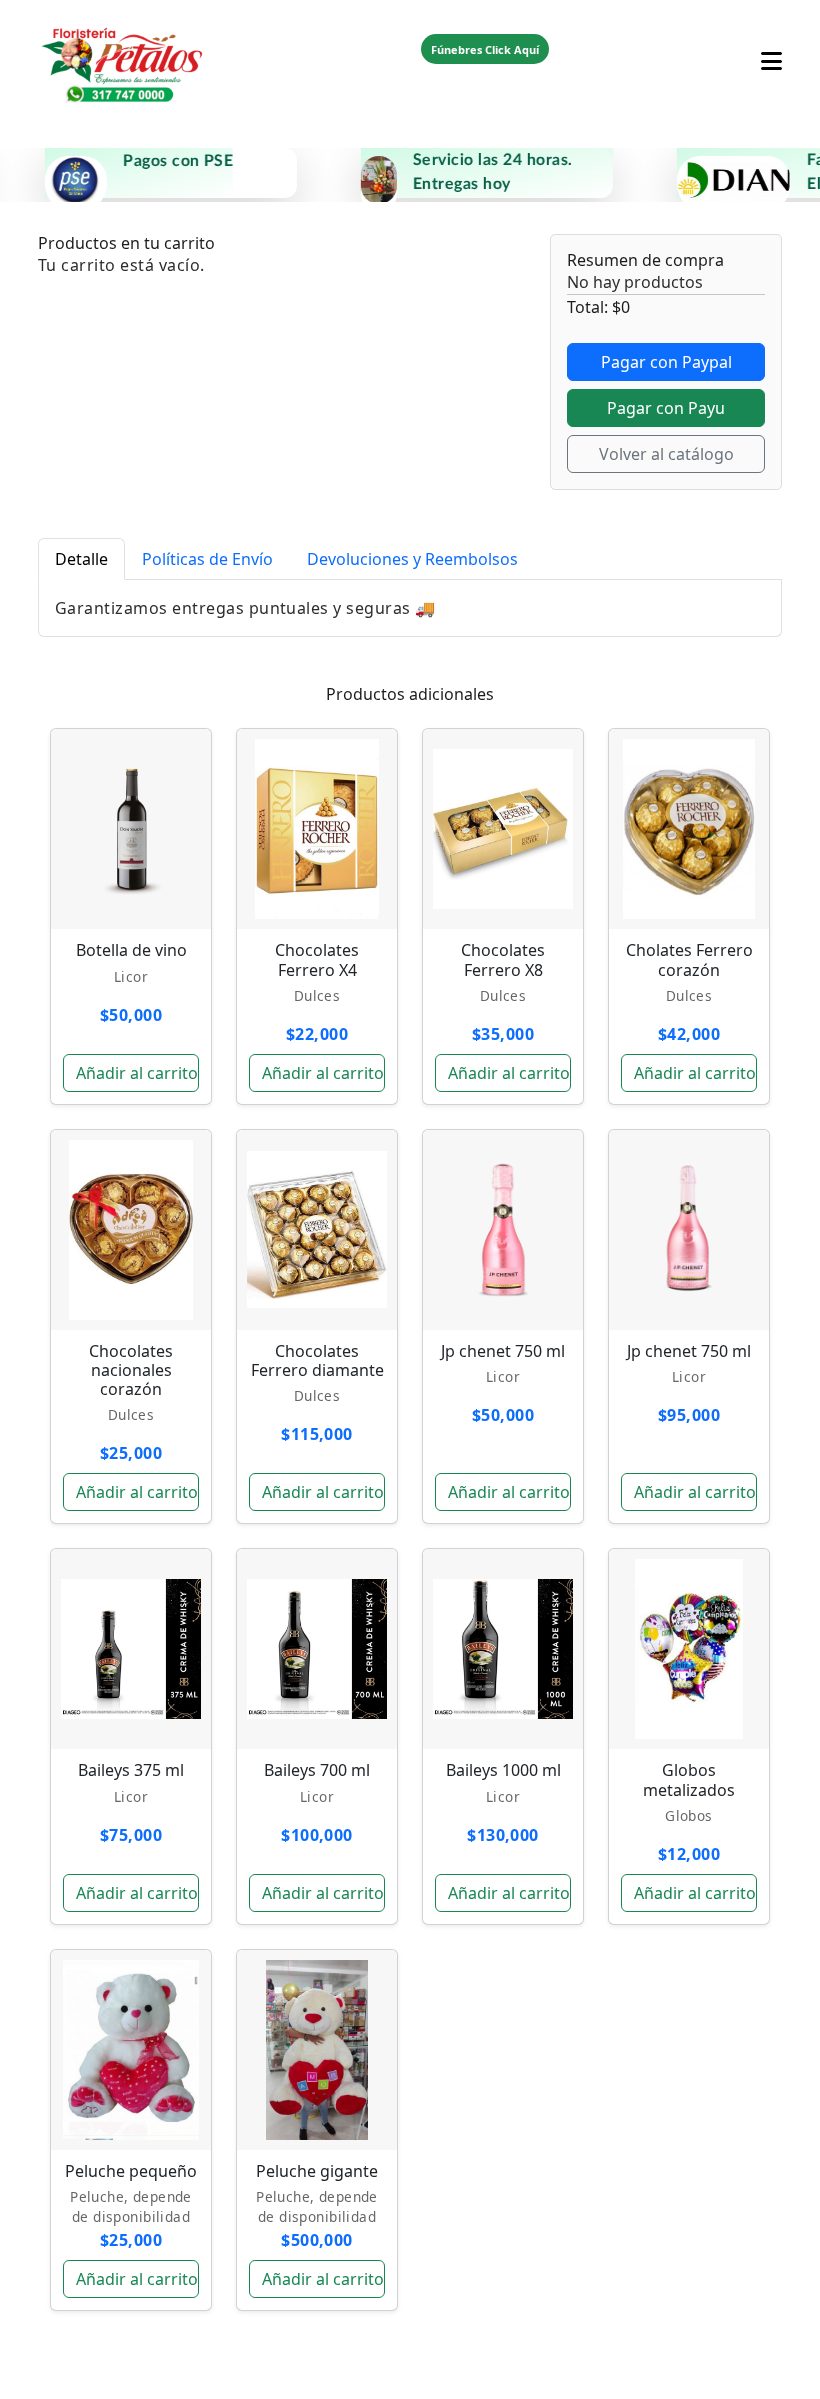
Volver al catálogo (666, 454)
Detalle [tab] (81, 559)
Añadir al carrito (137, 1073)
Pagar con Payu (666, 408)
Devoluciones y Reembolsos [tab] (412, 559)
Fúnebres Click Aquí (485, 49)
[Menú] (771, 49)
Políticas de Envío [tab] (207, 559)
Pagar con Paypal (666, 362)
